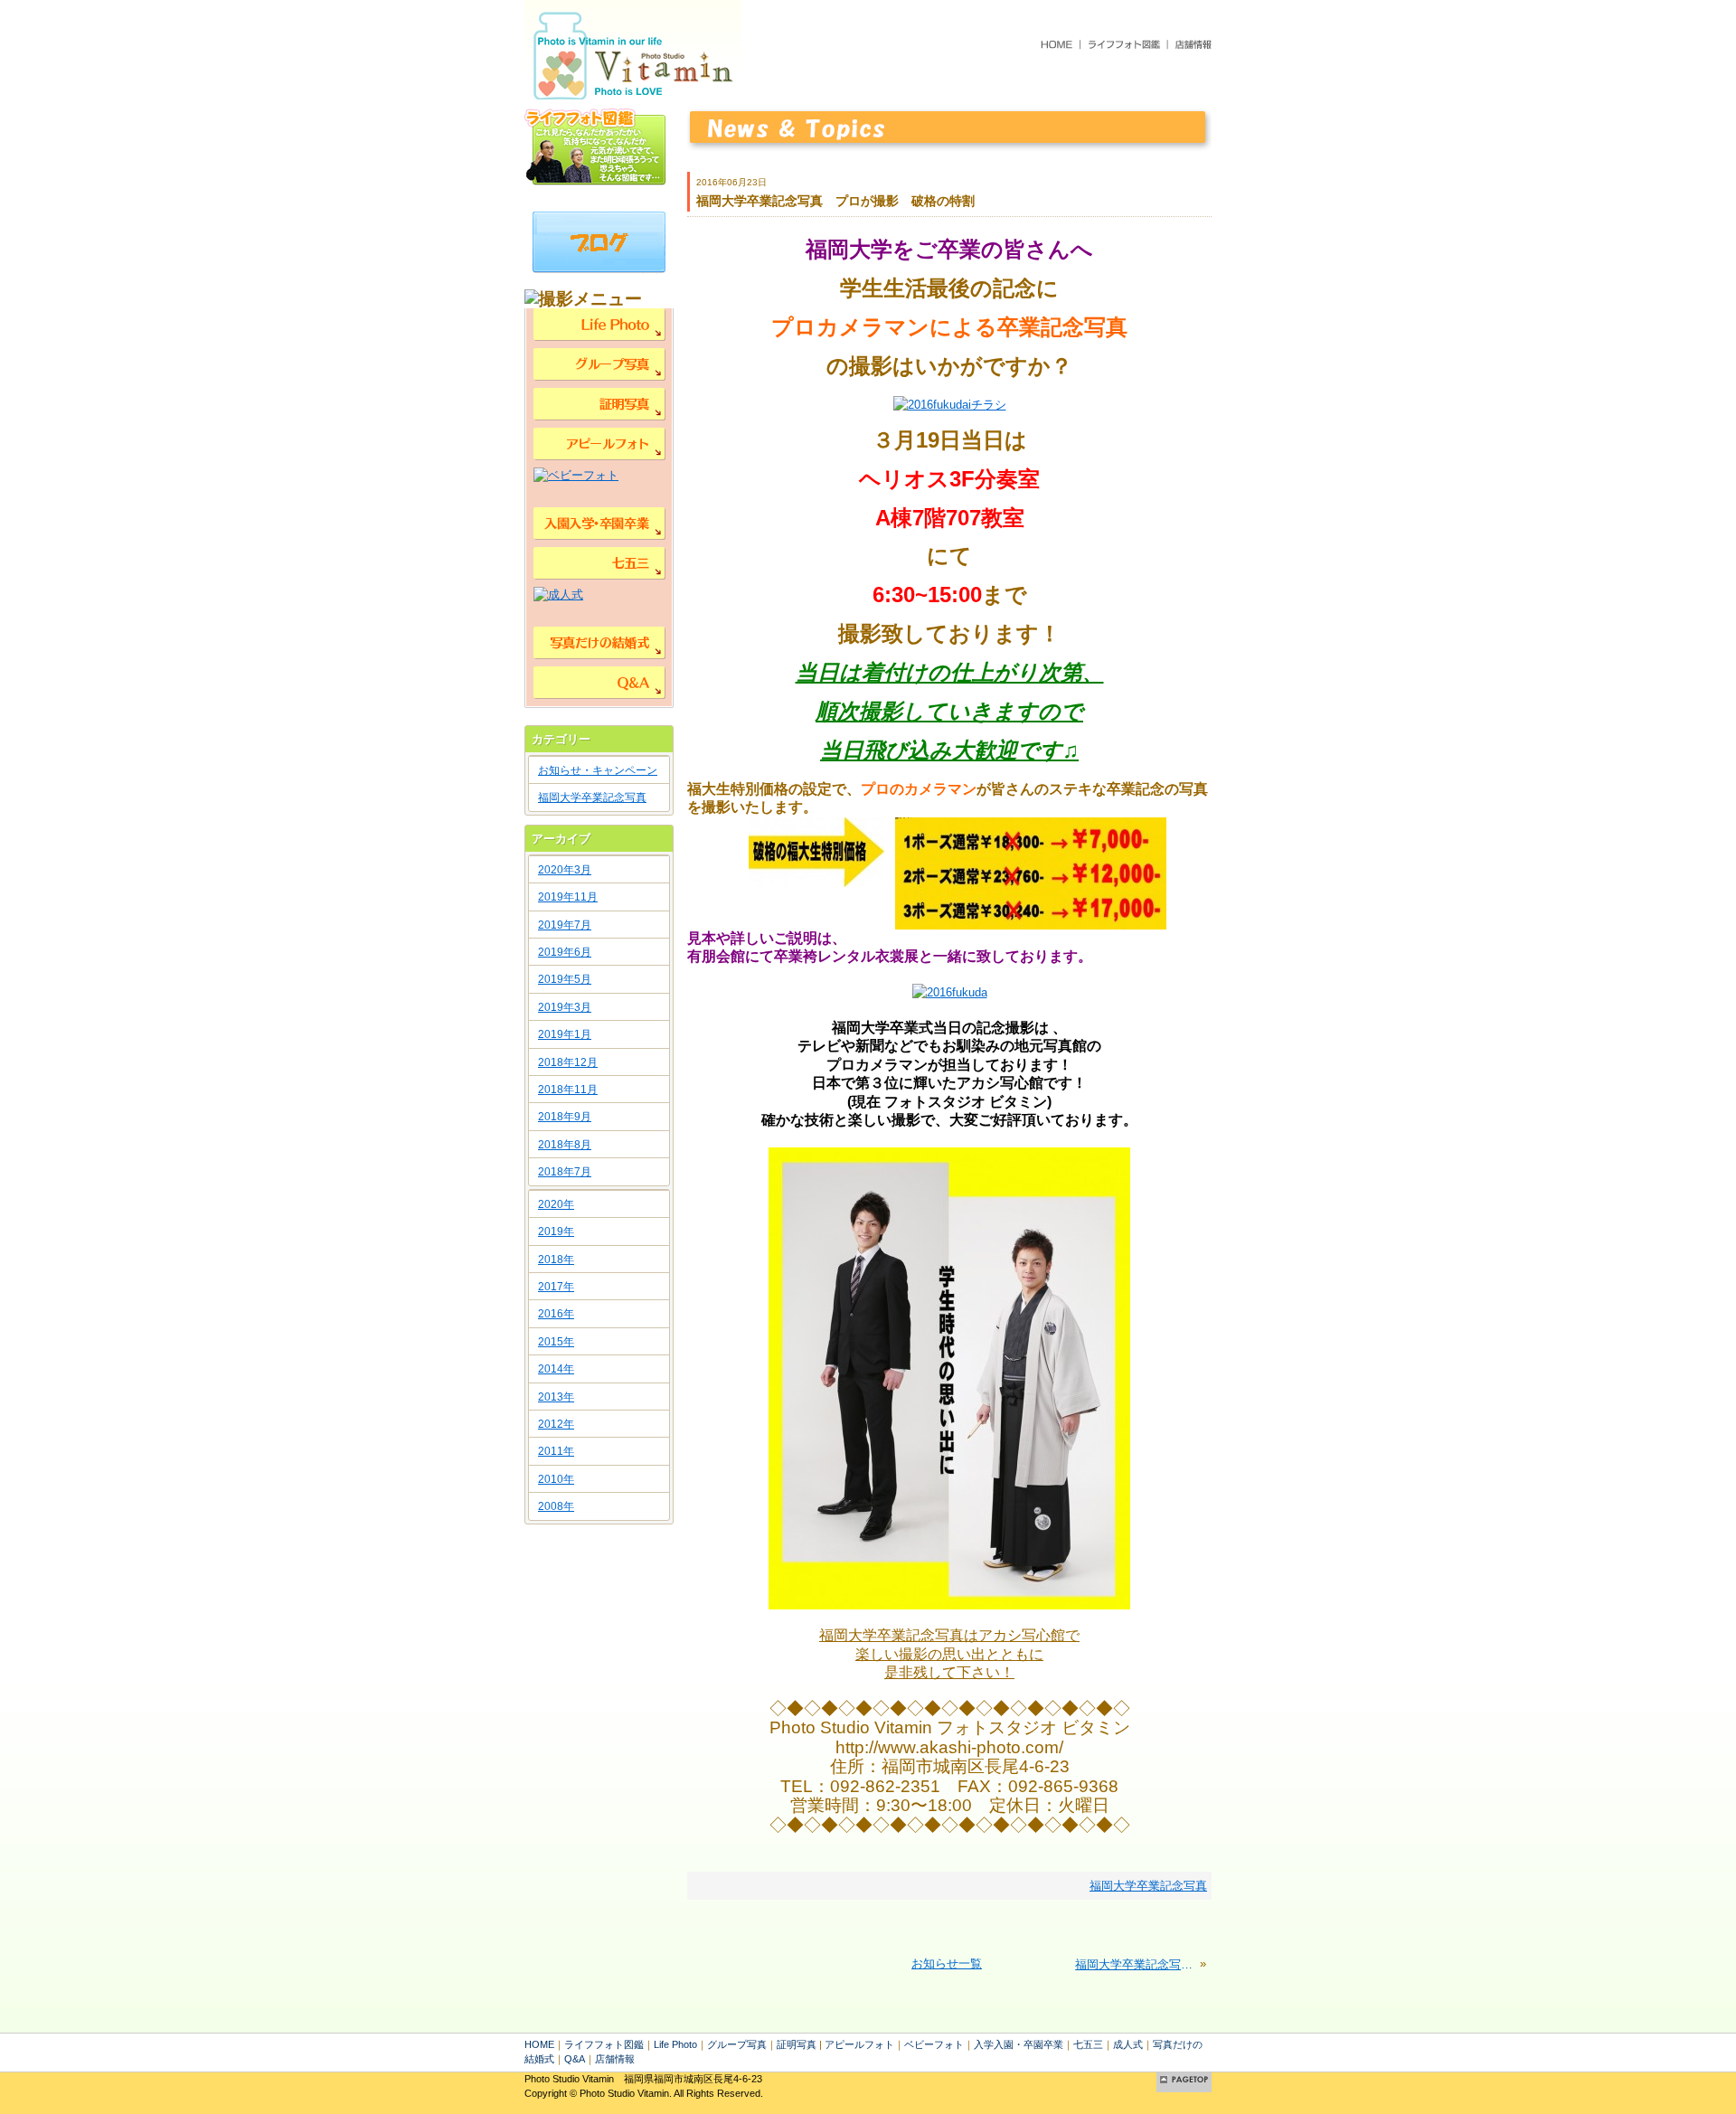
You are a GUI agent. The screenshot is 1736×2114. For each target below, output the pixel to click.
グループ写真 (737, 2044)
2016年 (556, 1314)
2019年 (556, 1232)
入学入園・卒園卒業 (1019, 2044)
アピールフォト (859, 2044)
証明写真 (797, 2044)
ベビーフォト (934, 2044)
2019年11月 (568, 897)
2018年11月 (568, 1090)
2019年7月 (565, 925)
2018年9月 (565, 1117)
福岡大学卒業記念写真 (592, 797)
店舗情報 (615, 2059)
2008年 (556, 1506)
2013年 (556, 1397)
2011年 (556, 1451)
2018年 (556, 1260)
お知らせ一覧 (947, 1963)
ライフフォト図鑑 (604, 2044)
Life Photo (675, 2044)
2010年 (556, 1479)
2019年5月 (565, 979)
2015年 (556, 1342)
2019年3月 (565, 1007)
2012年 (556, 1424)
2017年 (556, 1287)
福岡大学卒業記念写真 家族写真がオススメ (1136, 1964)
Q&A (575, 2059)
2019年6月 (565, 952)
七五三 (1088, 2044)
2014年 (556, 1369)
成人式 (1128, 2044)
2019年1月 (565, 1034)
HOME (539, 2044)
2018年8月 (565, 1145)
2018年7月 (565, 1172)
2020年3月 (565, 870)
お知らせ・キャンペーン (598, 770)
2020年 (556, 1204)
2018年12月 (568, 1062)
